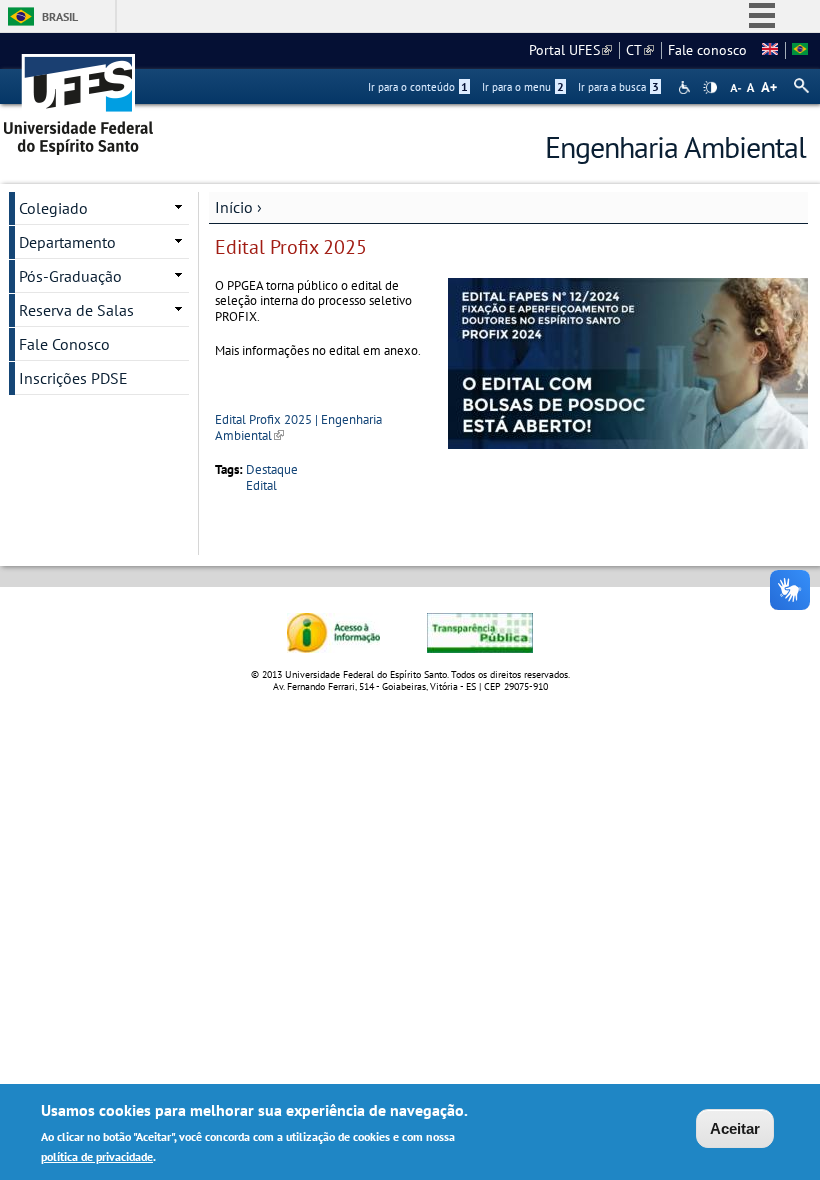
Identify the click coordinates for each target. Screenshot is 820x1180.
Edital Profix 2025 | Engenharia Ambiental (298, 427)
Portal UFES (570, 50)
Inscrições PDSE (73, 378)
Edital (261, 485)
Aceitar (735, 1128)
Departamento (67, 242)
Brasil (60, 16)
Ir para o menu (523, 87)
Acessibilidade (686, 87)
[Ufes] (79, 97)
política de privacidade (97, 1156)
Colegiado (53, 208)
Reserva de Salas (76, 310)
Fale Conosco (64, 344)
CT (640, 50)
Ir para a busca (618, 87)
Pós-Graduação (70, 276)
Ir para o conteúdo (418, 87)
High (710, 88)
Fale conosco (707, 50)
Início (234, 207)
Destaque (272, 469)
